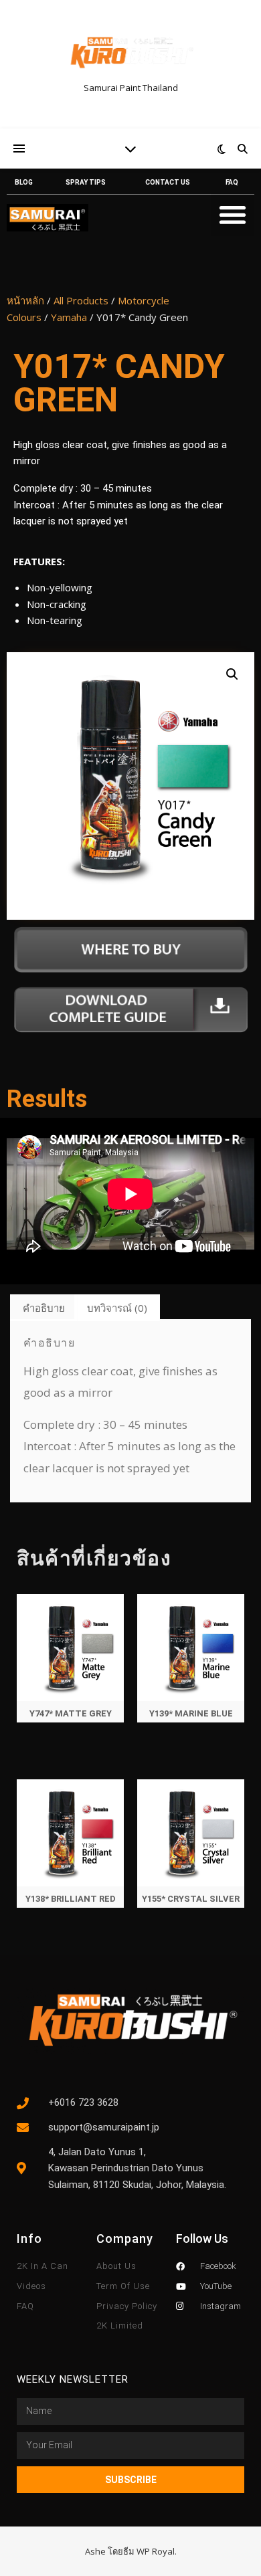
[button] (233, 214)
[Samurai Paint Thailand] (130, 53)
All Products (81, 300)
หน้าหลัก (25, 300)
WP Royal (156, 2551)
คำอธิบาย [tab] (44, 1308)
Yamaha (69, 317)
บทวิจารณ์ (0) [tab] (117, 1308)
